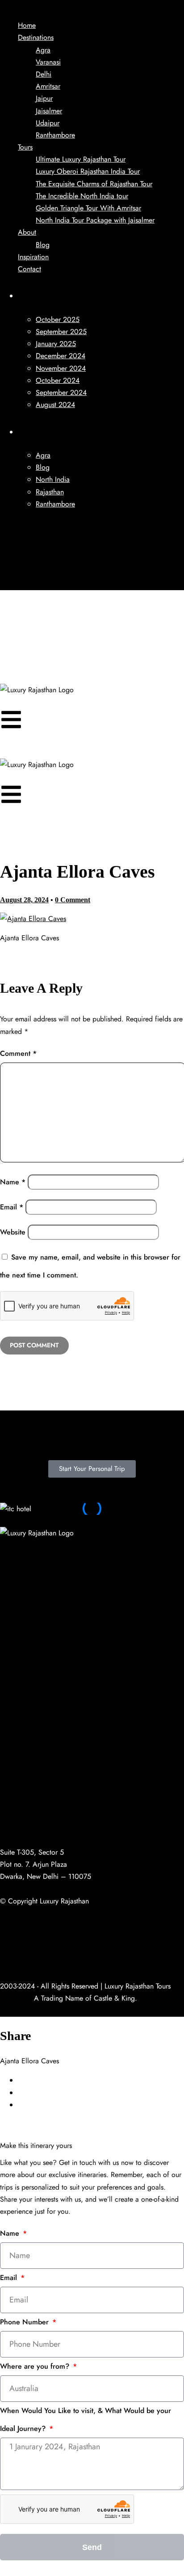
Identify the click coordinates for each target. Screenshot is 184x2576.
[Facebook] (11, 1550)
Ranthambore (55, 135)
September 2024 (61, 392)
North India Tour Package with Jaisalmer (95, 220)
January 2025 (56, 344)
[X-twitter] (11, 1576)
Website (13, 1232)
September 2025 (61, 332)
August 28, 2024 (24, 900)
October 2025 (58, 319)
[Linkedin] (21, 559)
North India (53, 479)
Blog (43, 245)
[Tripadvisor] (21, 584)
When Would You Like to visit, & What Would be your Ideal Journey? (86, 2420)
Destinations (36, 37)
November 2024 (61, 368)
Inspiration (33, 257)
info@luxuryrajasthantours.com (45, 1833)
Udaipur (48, 123)
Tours (25, 147)
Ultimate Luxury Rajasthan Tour (81, 159)
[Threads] (159, 1550)
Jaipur (44, 98)
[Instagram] (21, 572)
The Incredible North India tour (82, 196)
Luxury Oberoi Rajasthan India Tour (88, 171)
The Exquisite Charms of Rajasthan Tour (94, 184)
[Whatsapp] (85, 1550)
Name (13, 1182)
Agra (43, 50)
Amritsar (48, 86)
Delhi (44, 74)
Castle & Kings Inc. (29, 1962)
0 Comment (73, 900)
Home (27, 25)
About (27, 232)
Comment (18, 1053)
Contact (29, 269)
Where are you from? (36, 2366)
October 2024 (58, 380)
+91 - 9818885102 (28, 1801)
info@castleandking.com (36, 1821)
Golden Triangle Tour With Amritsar (88, 208)
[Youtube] (21, 547)
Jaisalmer (49, 111)
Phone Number (25, 2322)
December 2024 (61, 356)
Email (12, 1207)
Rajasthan (50, 492)
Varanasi (48, 62)
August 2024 (55, 405)
